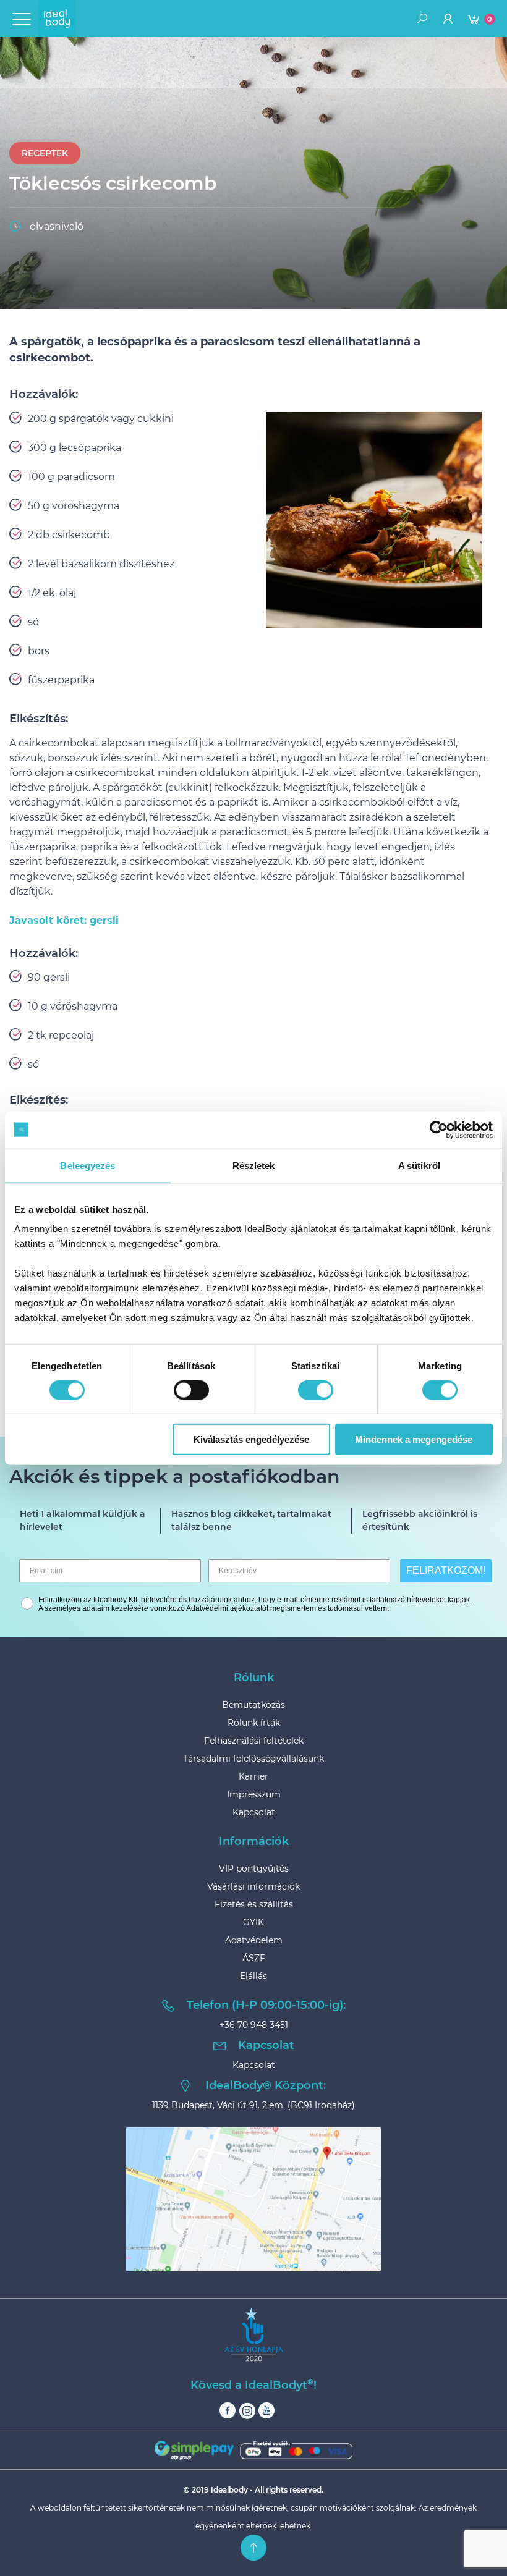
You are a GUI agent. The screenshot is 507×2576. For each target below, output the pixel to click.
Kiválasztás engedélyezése (251, 1439)
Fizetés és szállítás (254, 1904)
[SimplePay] (253, 2450)
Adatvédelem (254, 1940)
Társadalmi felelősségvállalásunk (253, 1759)
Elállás (253, 1976)
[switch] (191, 1390)
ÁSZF (254, 1958)
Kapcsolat (254, 1812)
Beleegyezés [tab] (87, 1165)
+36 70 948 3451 (254, 2025)
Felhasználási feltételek (254, 1741)
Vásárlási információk (253, 1886)
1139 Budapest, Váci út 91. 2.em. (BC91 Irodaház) (253, 2105)
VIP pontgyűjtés (254, 1869)
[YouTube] (266, 2411)
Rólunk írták (254, 1723)
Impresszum (254, 1794)
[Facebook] (228, 2411)
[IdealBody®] (57, 19)
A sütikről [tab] (419, 1165)
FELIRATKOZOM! (446, 1570)
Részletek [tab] (254, 1165)
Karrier (253, 1776)
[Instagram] (247, 2411)
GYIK (253, 1922)
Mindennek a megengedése (414, 1439)
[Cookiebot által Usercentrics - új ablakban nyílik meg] (439, 1130)
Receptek (45, 153)
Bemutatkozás (253, 1705)
